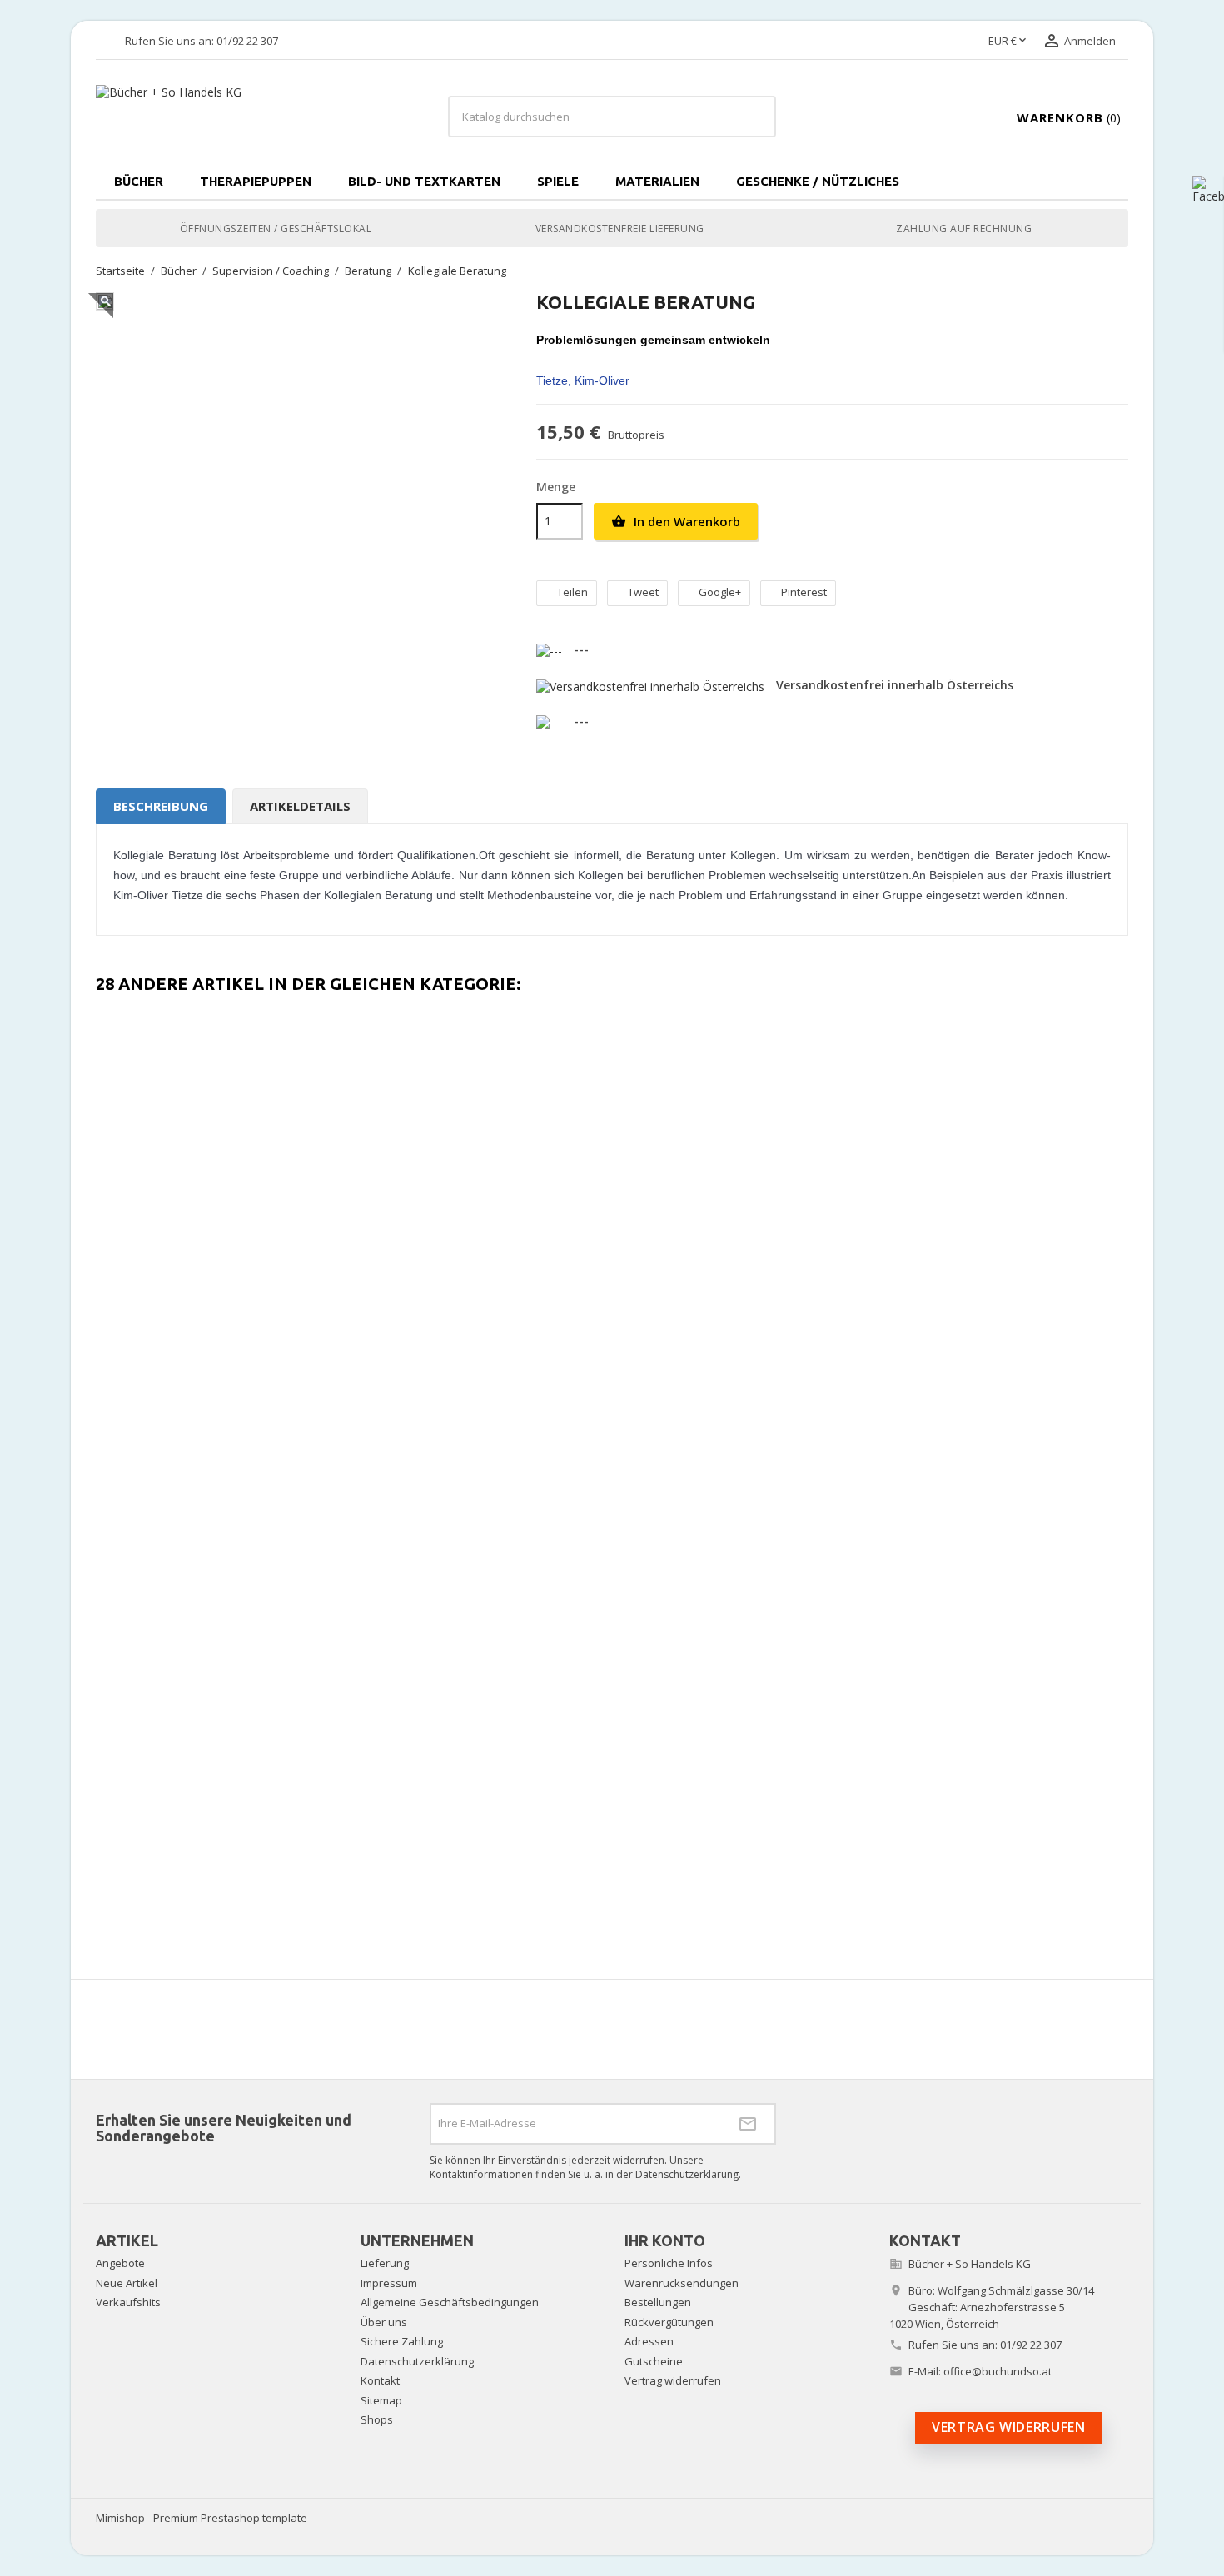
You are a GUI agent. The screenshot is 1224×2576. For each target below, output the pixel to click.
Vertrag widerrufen (673, 2380)
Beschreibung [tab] (161, 806)
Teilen (572, 592)
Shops (377, 2419)
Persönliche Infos (669, 2263)
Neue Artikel (127, 2283)
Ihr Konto (665, 2240)
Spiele (558, 181)
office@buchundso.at (998, 2371)
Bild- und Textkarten (424, 181)
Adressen (649, 2341)
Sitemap (381, 2400)
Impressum (389, 2283)
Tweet (643, 592)
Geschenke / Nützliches (818, 181)
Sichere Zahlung (402, 2341)
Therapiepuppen (256, 181)
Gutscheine (654, 2361)
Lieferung (385, 2263)
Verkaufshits (128, 2302)
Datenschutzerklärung (417, 2361)
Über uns (384, 2322)
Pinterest (804, 592)
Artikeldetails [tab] (300, 806)
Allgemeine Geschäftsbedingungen (450, 2302)
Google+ (720, 592)
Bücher (139, 181)
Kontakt (380, 2380)
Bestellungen (658, 2302)
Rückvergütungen (669, 2322)
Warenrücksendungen (682, 2283)
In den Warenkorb (676, 521)
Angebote (120, 2263)
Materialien (657, 181)
